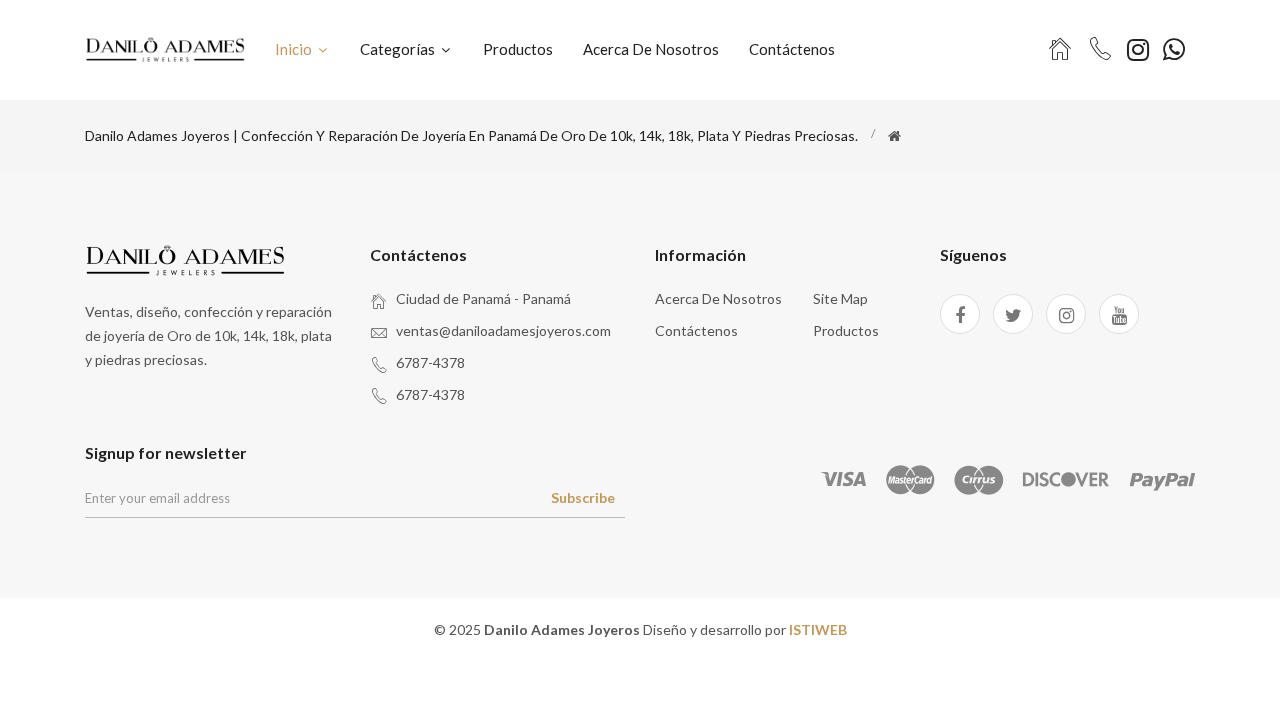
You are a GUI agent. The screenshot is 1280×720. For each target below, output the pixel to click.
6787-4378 (430, 362)
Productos (518, 49)
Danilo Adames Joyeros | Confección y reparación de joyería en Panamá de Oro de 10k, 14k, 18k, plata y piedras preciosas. (471, 135)
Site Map (840, 298)
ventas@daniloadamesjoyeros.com (503, 330)
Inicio (295, 49)
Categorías (399, 49)
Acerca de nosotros (651, 49)
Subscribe (583, 497)
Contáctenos (792, 49)
